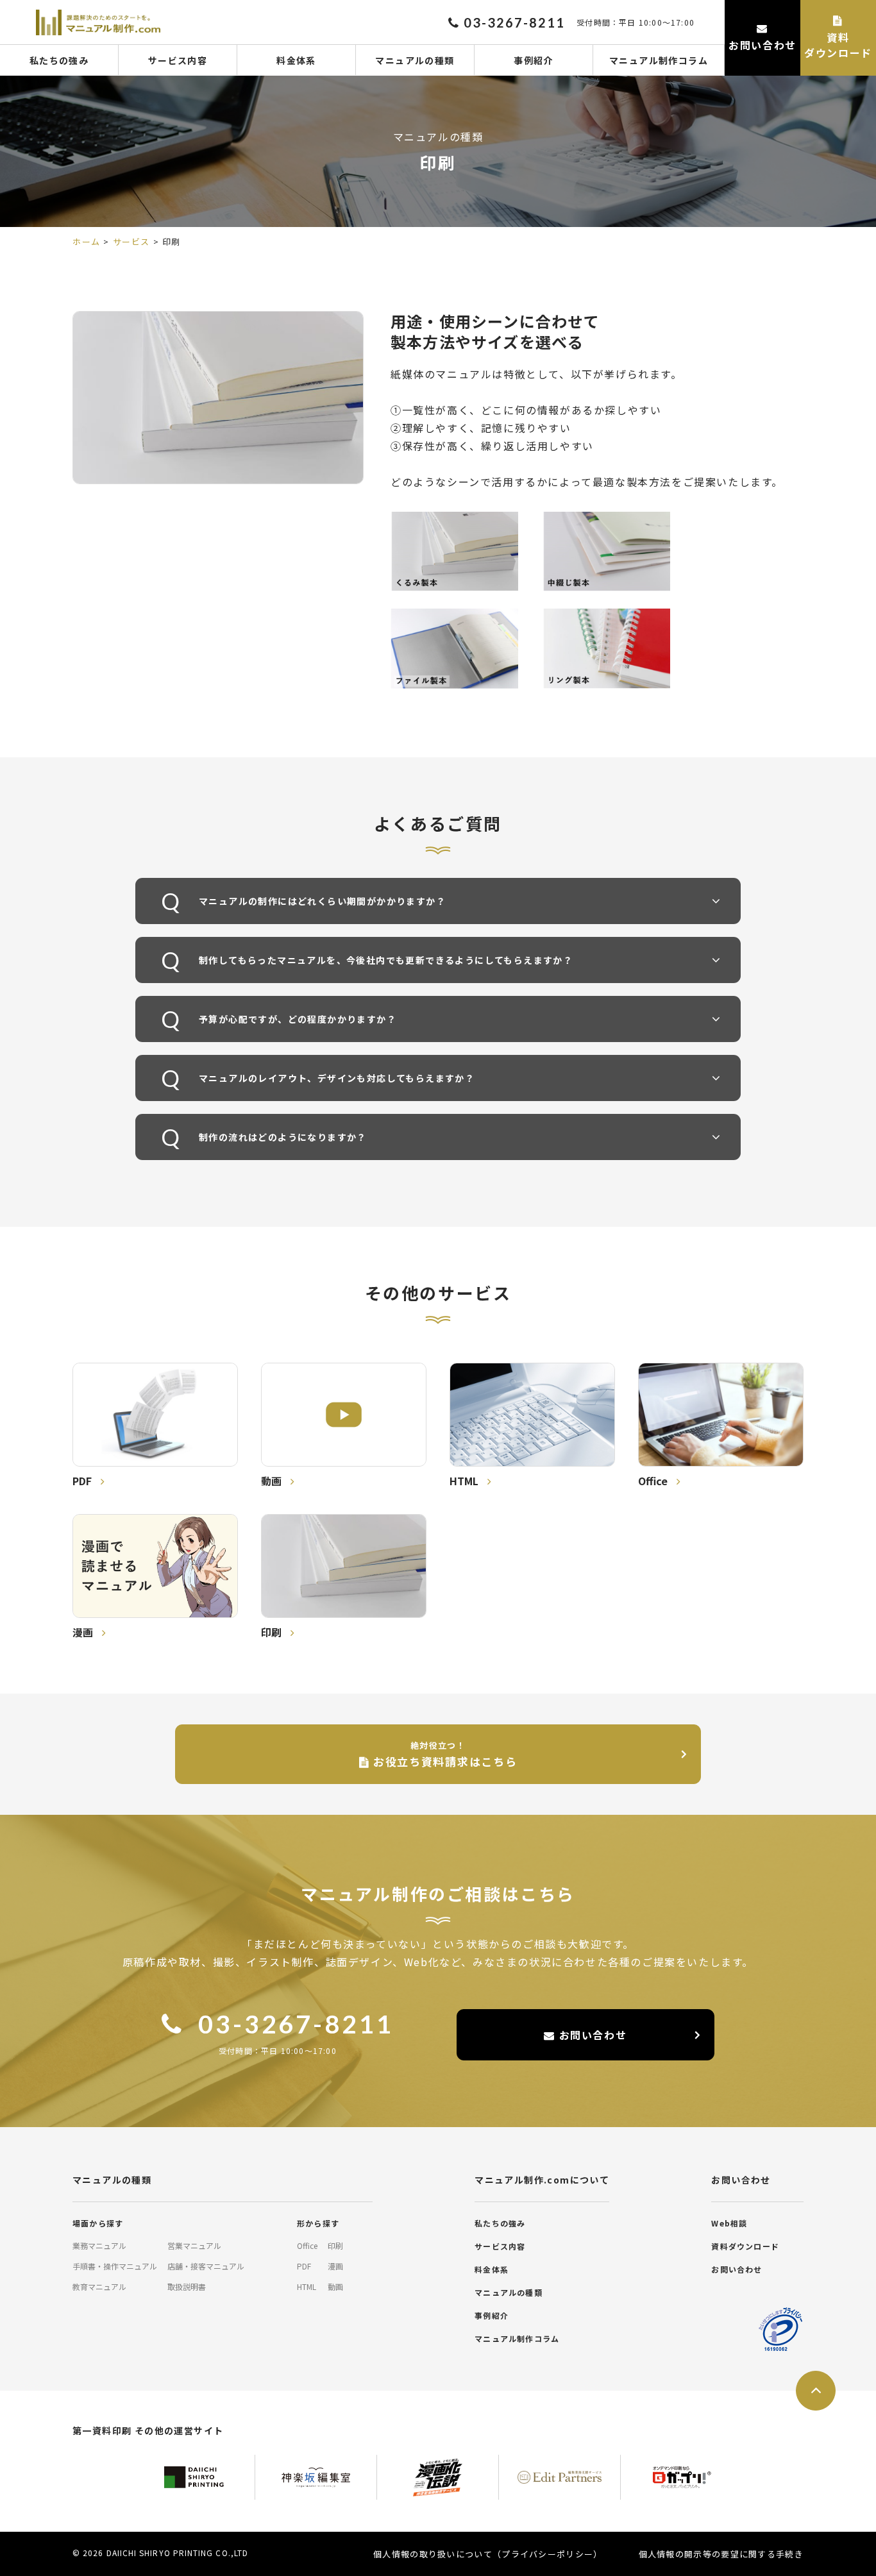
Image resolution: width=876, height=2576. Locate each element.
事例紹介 (534, 60)
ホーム (87, 241)
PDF (304, 2266)
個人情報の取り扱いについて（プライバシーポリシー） (488, 2554)
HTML (307, 2286)
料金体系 (296, 60)
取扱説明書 (187, 2286)
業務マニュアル (99, 2245)
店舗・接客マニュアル (206, 2266)
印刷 (335, 2245)
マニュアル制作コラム (659, 60)
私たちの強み (59, 60)
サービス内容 (178, 60)
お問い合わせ (591, 2035)
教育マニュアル (99, 2286)
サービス (131, 241)
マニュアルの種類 (415, 60)
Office (307, 2245)
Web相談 (729, 2223)
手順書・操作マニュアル (115, 2266)
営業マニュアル (194, 2245)
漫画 (335, 2266)
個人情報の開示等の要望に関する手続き (721, 2554)
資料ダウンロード (745, 2246)
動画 (335, 2286)
